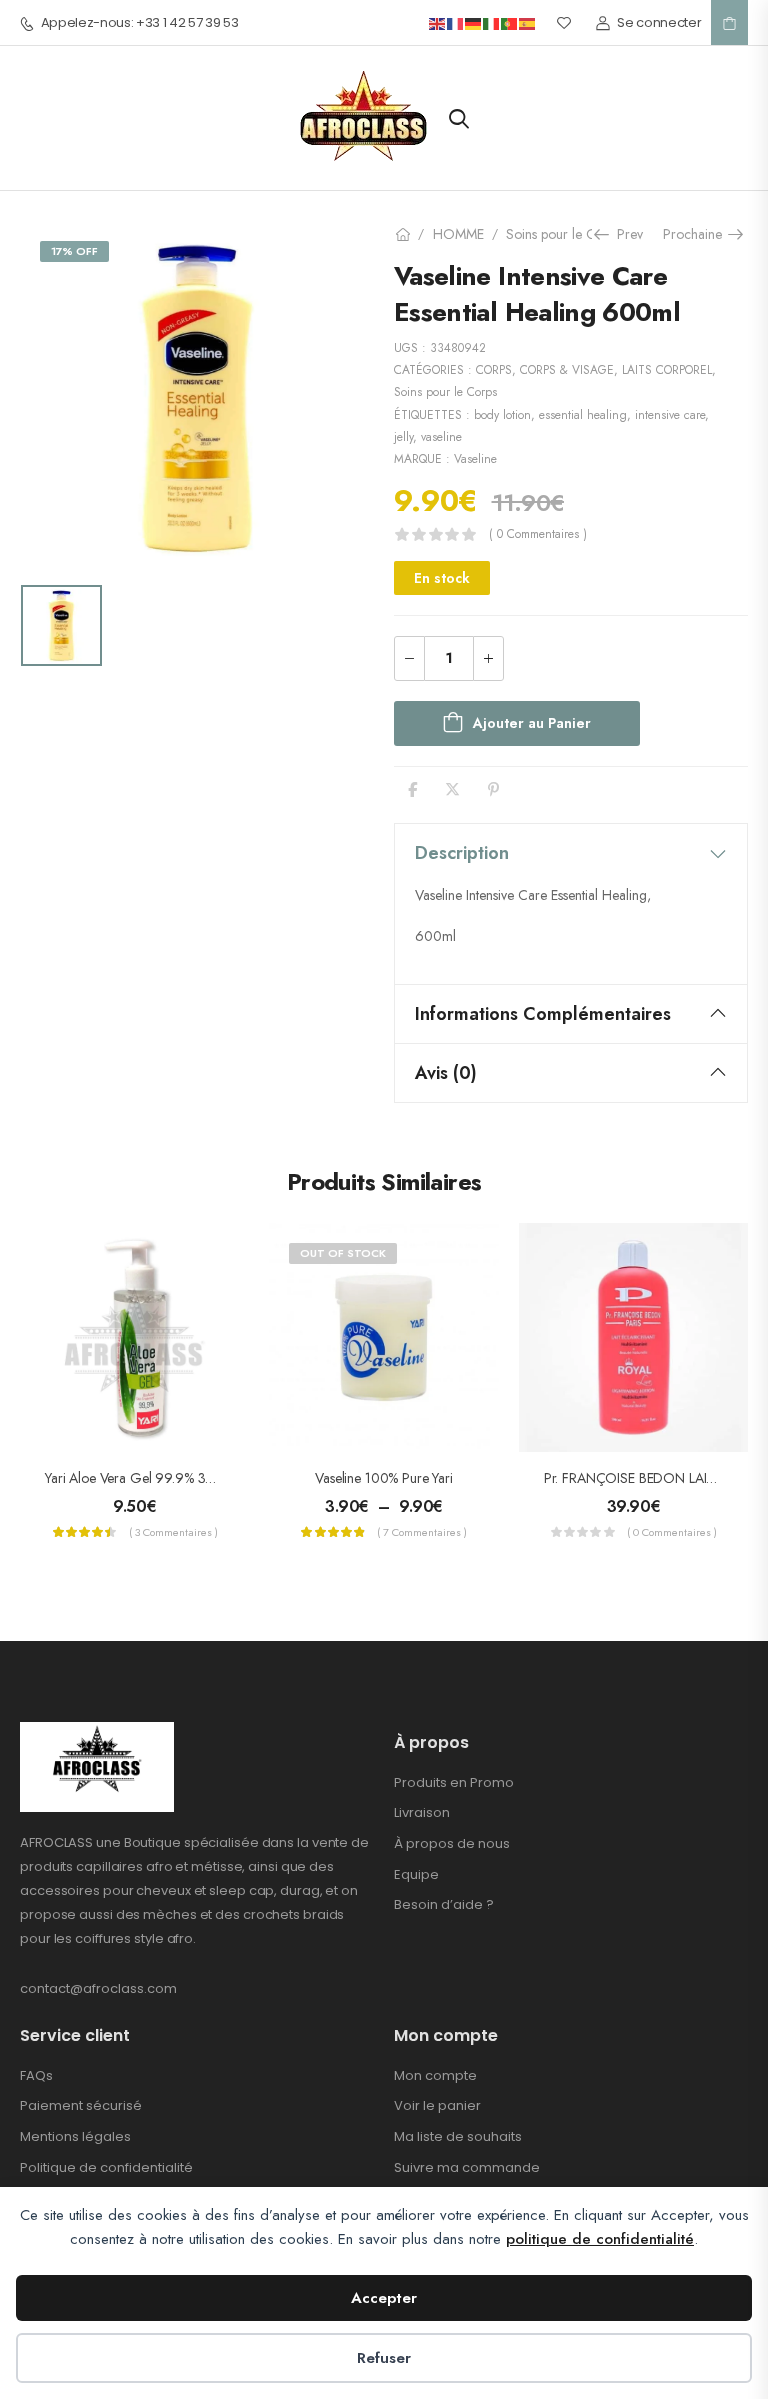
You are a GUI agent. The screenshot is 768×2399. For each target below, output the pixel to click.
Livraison (422, 1812)
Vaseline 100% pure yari (384, 1478)
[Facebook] (412, 789)
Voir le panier (437, 2105)
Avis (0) (446, 1073)
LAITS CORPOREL (667, 370)
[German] (474, 22)
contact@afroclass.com (98, 1988)
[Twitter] (452, 789)
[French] (456, 22)
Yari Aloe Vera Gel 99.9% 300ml (141, 1478)
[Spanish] (528, 22)
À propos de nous (452, 1843)
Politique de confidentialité (106, 2167)
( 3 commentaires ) (173, 1532)
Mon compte (435, 2075)
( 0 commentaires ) (538, 534)
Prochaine (697, 234)
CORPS (494, 370)
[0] (729, 23)
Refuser (384, 2358)
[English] (438, 22)
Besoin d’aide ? (444, 1904)
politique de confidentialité (600, 2239)
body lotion (502, 415)
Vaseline (475, 459)
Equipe (416, 1874)
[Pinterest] (493, 789)
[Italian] (492, 22)
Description (462, 853)
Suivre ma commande (467, 2167)
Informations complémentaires (543, 1014)
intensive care (670, 415)
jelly (403, 437)
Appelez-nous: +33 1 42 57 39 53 (140, 23)
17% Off (74, 251)
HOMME (458, 234)
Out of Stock (343, 1253)
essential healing (583, 415)
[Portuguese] (510, 22)
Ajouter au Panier (532, 723)
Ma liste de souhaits (458, 2136)
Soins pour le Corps (563, 234)
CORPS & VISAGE (567, 370)
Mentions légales (75, 2136)
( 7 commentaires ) (422, 1532)
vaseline (441, 437)
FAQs (36, 2075)
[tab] (571, 853)
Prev (625, 234)
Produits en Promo (454, 1782)
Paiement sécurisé (81, 2105)
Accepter (384, 2298)
